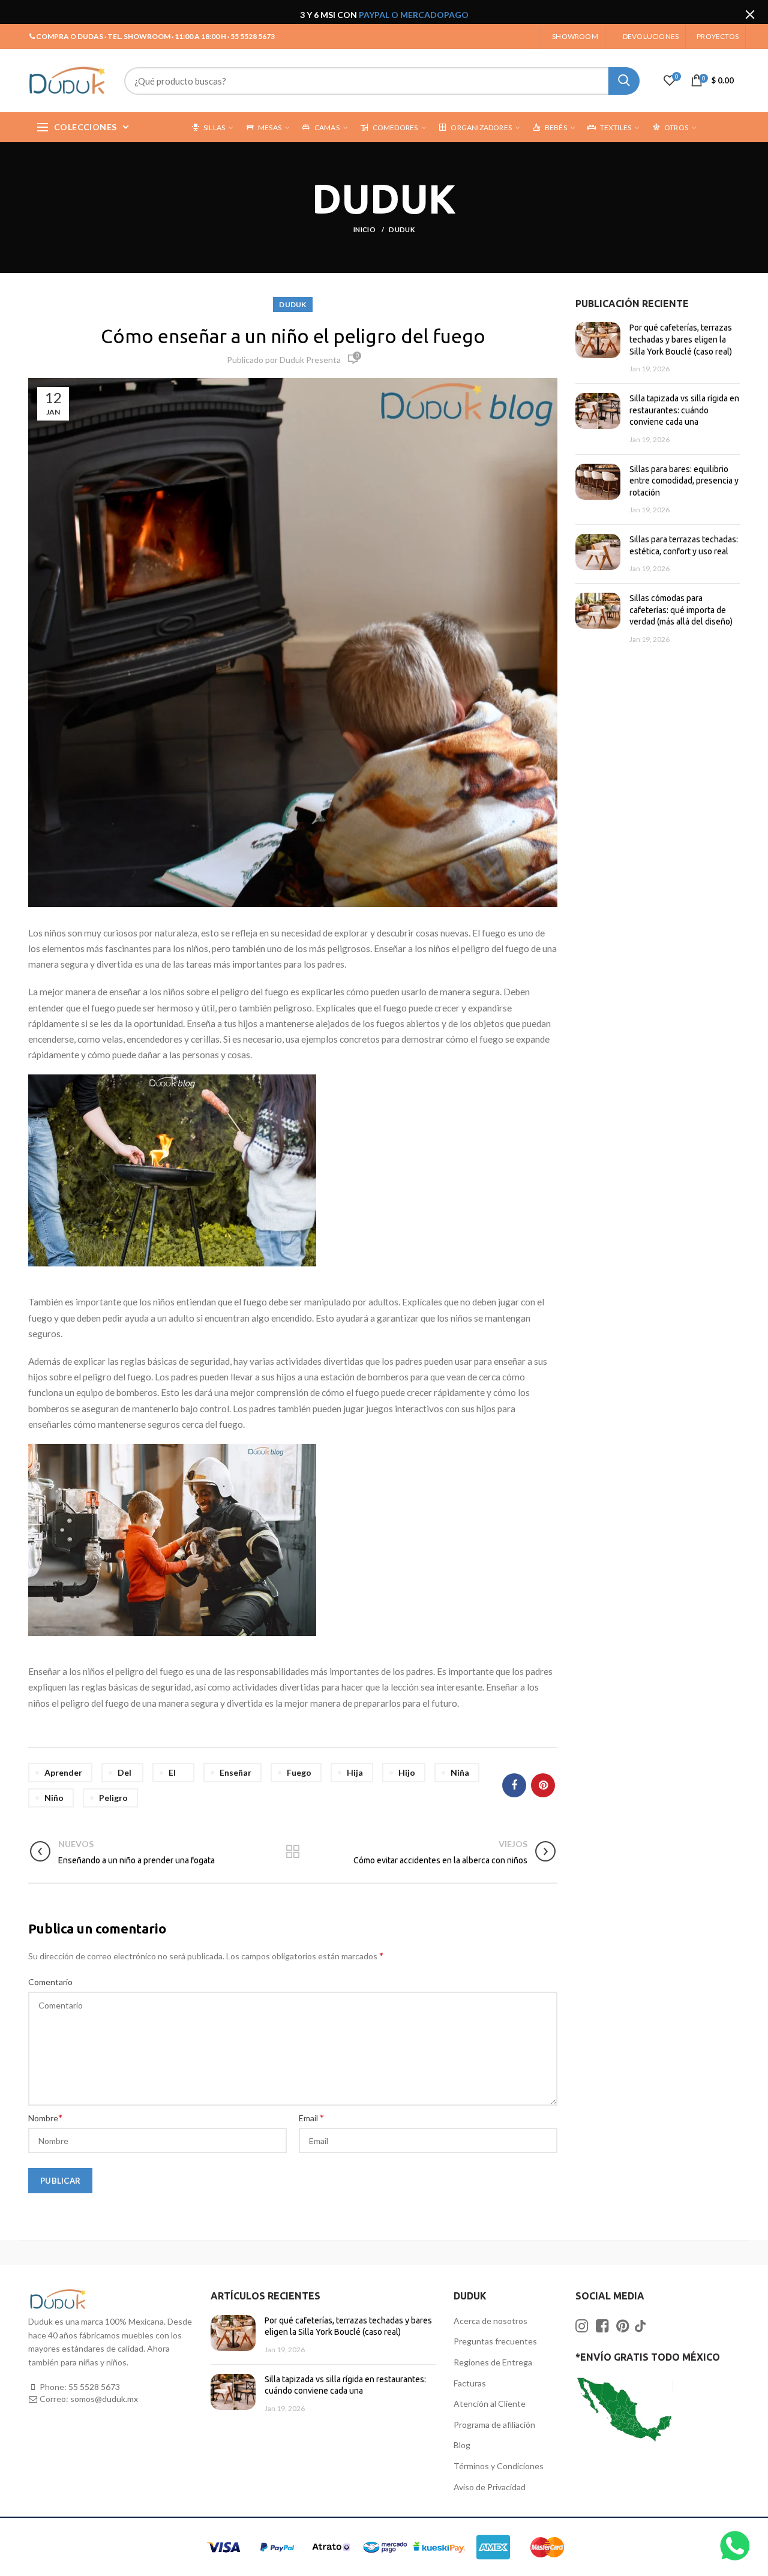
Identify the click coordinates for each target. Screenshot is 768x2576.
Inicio (365, 229)
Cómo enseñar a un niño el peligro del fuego (293, 336)
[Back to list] (293, 1853)
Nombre (45, 2117)
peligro (113, 1798)
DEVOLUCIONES (651, 36)
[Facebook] (514, 1785)
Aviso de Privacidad (490, 2487)
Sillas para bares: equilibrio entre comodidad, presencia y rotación (684, 481)
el (172, 1772)
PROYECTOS (718, 36)
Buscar (624, 81)
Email (311, 2117)
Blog (462, 2445)
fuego (299, 1772)
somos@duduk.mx (104, 2399)
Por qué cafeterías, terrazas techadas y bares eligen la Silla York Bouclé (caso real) (681, 339)
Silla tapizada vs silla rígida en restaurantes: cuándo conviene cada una (684, 410)
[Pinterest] (543, 1785)
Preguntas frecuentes (495, 2341)
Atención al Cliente (490, 2404)
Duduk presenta (310, 360)
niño (54, 1798)
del (124, 1772)
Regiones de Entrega (493, 2362)
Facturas (470, 2383)
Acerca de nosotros (490, 2321)
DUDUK (402, 229)
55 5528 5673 (94, 2387)
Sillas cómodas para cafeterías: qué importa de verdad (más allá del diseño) (681, 610)
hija (355, 1772)
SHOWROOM (575, 36)
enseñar (235, 1772)
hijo (407, 1772)
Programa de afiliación (494, 2425)
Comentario (50, 1982)
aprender (63, 1772)
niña (460, 1772)
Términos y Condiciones (499, 2466)
